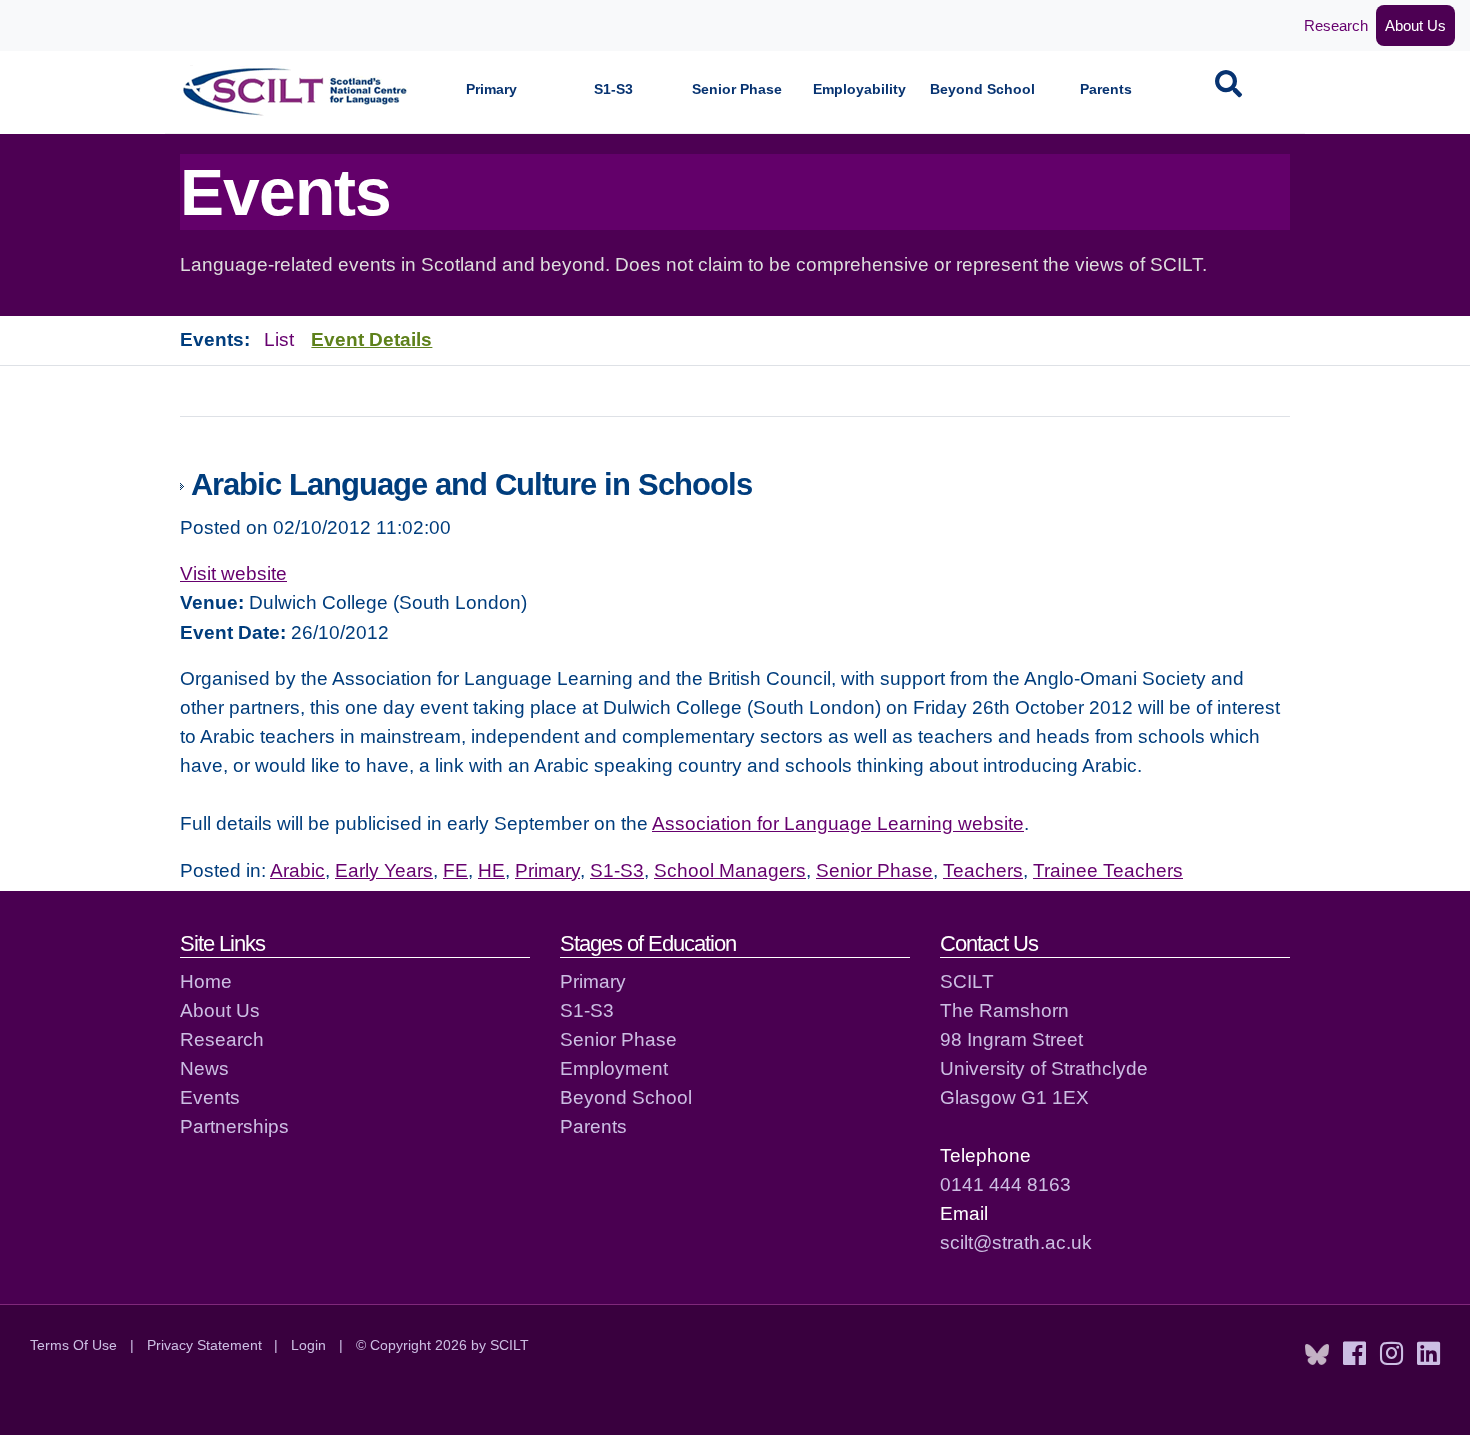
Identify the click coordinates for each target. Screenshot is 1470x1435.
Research (1336, 25)
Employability (859, 89)
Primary (491, 89)
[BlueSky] (1317, 1354)
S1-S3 (613, 89)
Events (210, 1097)
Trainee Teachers (1108, 870)
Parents (1106, 89)
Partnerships (234, 1126)
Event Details (371, 339)
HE (491, 870)
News (204, 1068)
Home (206, 981)
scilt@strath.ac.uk (1016, 1242)
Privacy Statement (204, 1345)
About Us (1415, 25)
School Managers (730, 870)
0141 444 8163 (1005, 1184)
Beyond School (982, 89)
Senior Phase (737, 89)
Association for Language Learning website (838, 823)
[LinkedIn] (1428, 1354)
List (279, 339)
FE (455, 870)
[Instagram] (1391, 1354)
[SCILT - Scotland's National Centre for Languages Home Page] (296, 91)
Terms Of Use (73, 1345)
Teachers (983, 870)
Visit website (233, 573)
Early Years (384, 870)
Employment (614, 1068)
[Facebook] (1354, 1354)
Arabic (297, 870)
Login (308, 1345)
